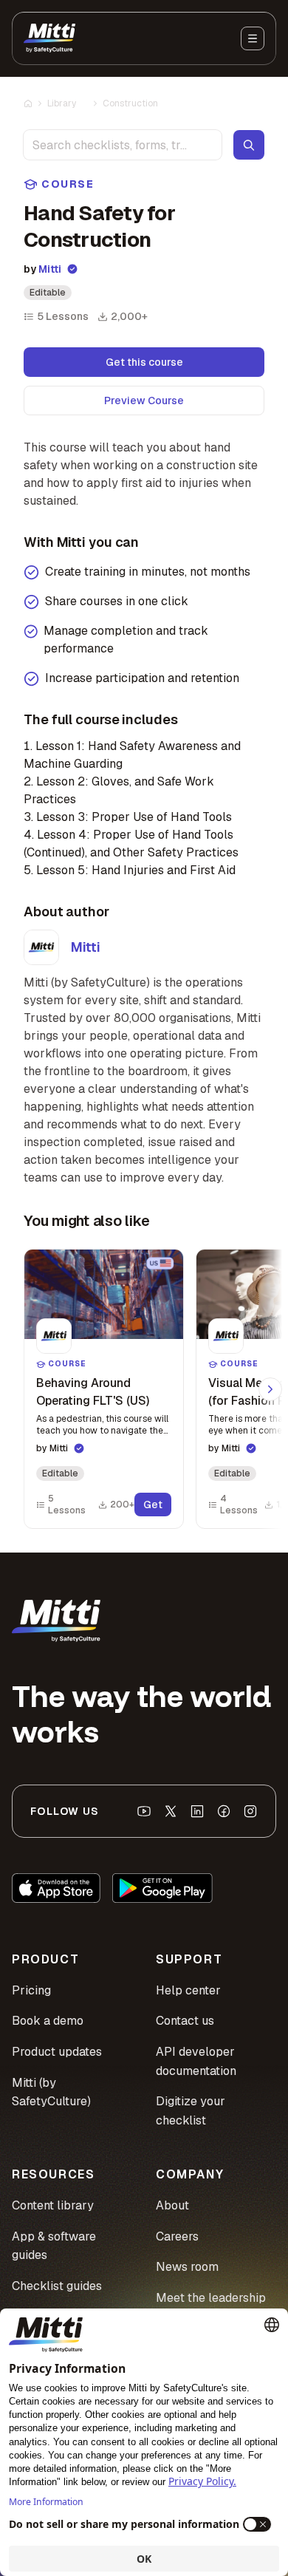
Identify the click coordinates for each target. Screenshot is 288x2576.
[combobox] (123, 145)
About (172, 2205)
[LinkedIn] (197, 1811)
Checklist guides (57, 2286)
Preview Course (144, 401)
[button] (104, 1389)
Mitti (50, 269)
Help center (188, 1990)
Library (62, 103)
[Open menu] (253, 38)
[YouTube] (144, 1811)
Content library (53, 2205)
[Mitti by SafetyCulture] (49, 38)
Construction (130, 103)
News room (187, 2267)
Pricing (31, 1990)
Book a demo (48, 2021)
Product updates (57, 2052)
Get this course (144, 362)
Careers (177, 2236)
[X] (171, 1811)
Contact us (185, 2021)
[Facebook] (224, 1811)
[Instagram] (250, 1811)
